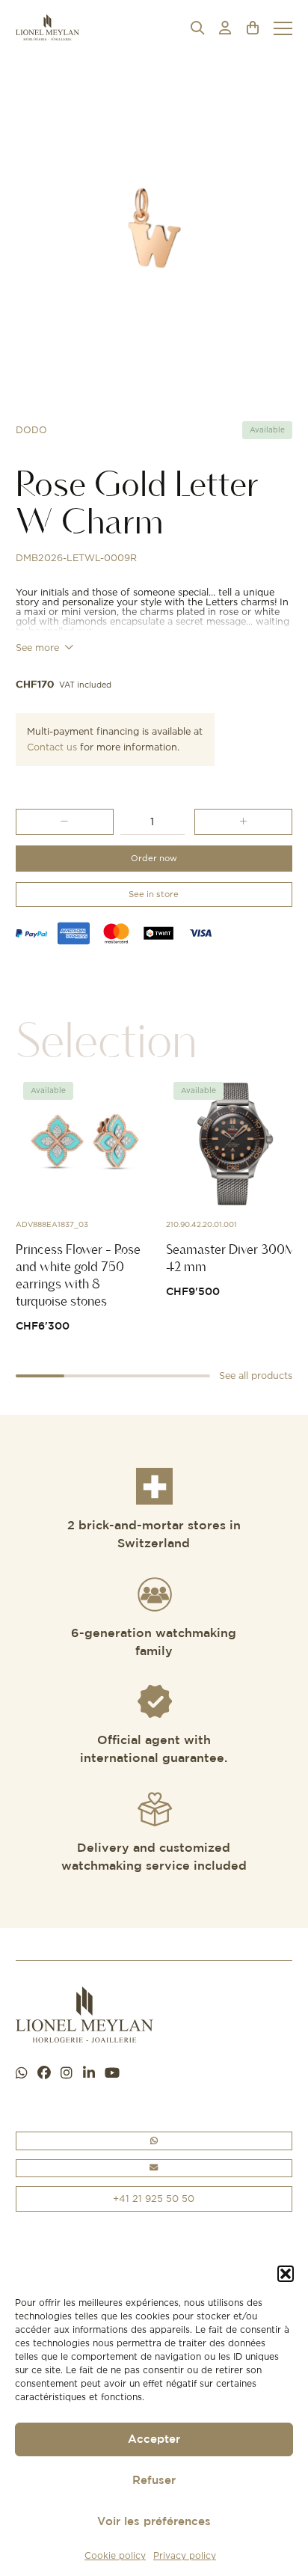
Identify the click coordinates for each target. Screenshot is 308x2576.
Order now (154, 858)
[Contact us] (154, 2169)
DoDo (31, 430)
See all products (256, 1376)
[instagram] (67, 2074)
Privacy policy (185, 2555)
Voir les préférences (154, 2522)
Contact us (52, 747)
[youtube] (112, 2074)
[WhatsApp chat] (22, 2074)
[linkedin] (89, 2074)
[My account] (225, 28)
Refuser (154, 2481)
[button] (286, 2274)
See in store (154, 894)
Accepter (154, 2439)
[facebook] (44, 2074)
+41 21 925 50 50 (154, 2198)
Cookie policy (115, 2555)
